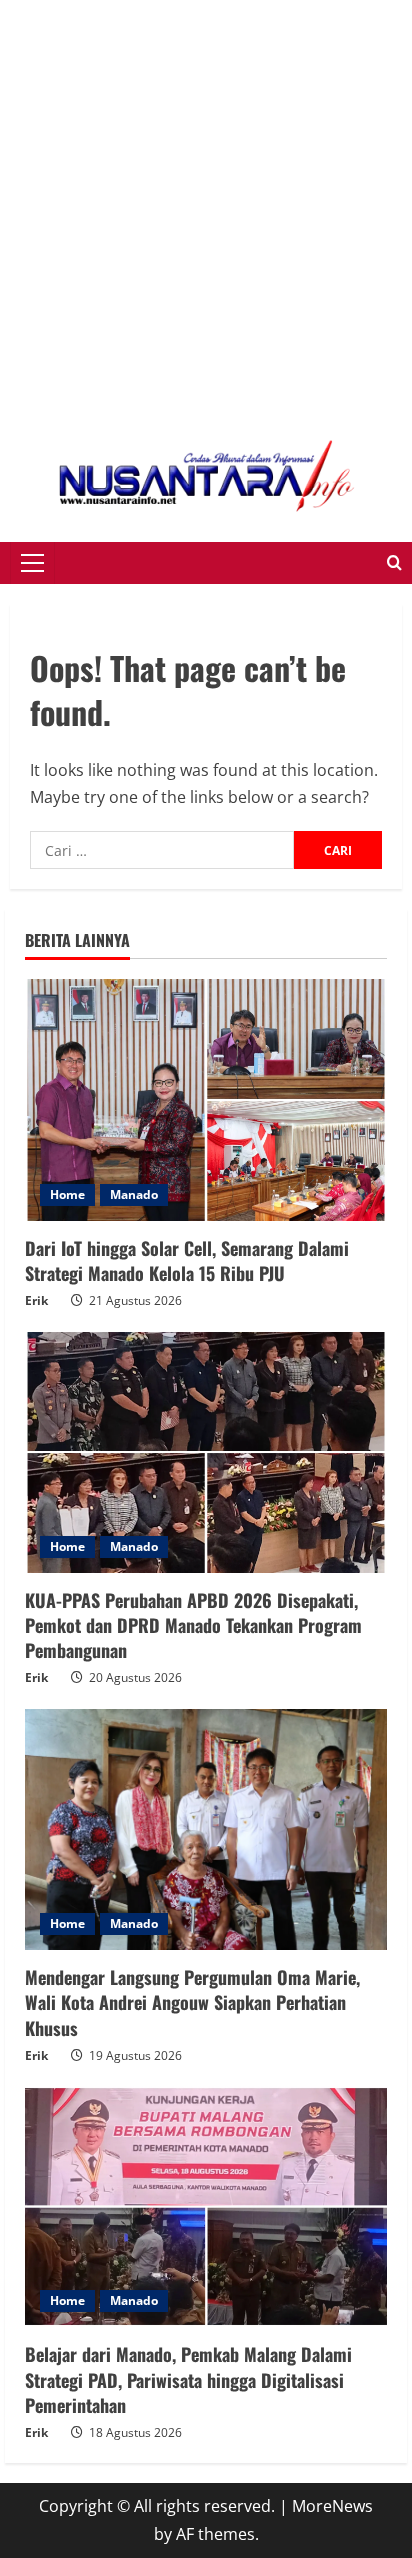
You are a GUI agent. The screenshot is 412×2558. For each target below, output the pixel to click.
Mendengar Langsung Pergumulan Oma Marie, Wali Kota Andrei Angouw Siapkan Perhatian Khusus (192, 2002)
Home (67, 1194)
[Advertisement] (206, 206)
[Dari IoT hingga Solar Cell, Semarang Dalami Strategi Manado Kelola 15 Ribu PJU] (206, 1099)
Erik (36, 1300)
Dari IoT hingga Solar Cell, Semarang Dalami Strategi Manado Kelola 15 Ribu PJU (187, 1260)
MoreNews (332, 2506)
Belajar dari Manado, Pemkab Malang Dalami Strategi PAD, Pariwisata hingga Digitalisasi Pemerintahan (188, 2379)
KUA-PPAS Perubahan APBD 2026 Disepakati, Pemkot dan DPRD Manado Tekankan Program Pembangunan (193, 1625)
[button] (32, 563)
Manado (134, 1194)
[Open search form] (394, 563)
